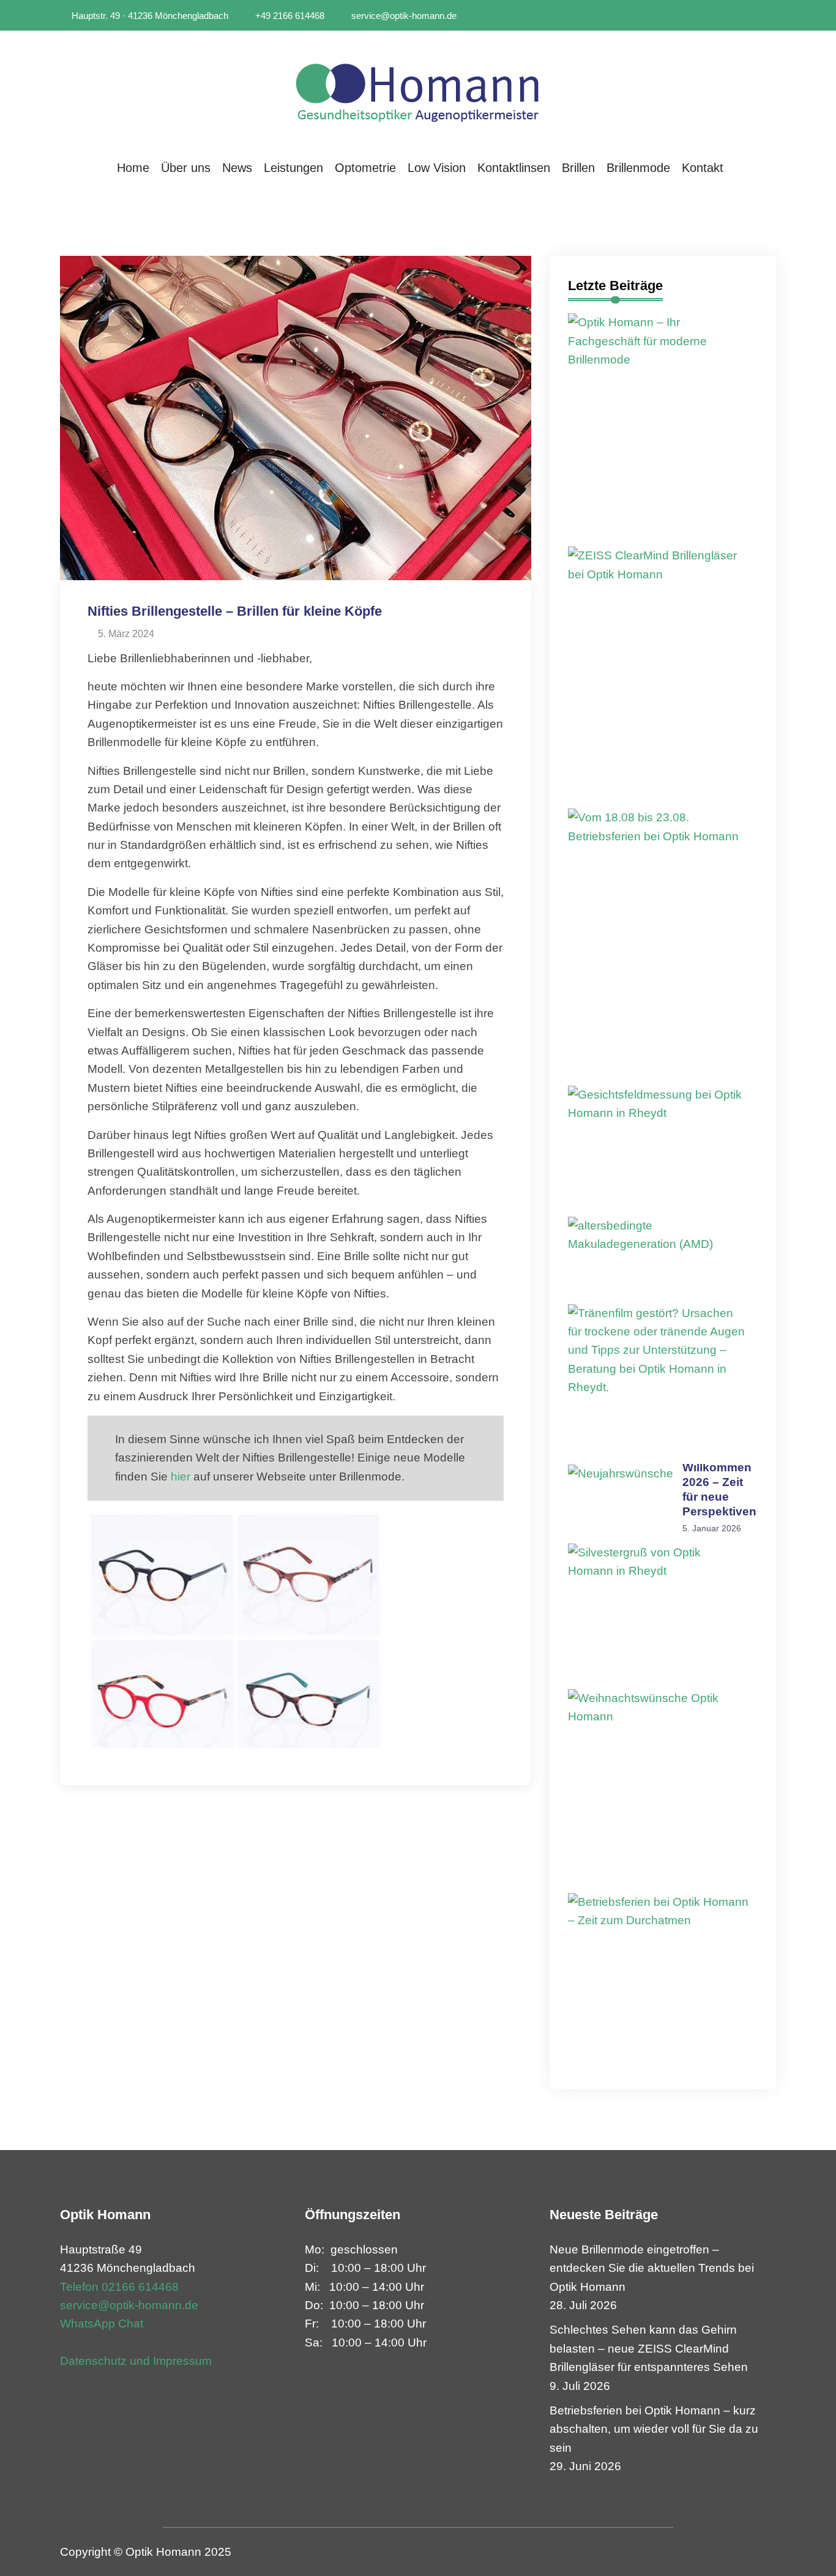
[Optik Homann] (418, 89)
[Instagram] (772, 16)
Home (133, 168)
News (237, 168)
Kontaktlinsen (514, 168)
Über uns (186, 168)
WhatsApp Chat (102, 2324)
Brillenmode (638, 168)
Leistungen (293, 168)
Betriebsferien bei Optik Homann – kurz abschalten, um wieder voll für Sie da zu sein (654, 2429)
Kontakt (703, 168)
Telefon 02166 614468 (119, 2287)
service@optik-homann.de (403, 16)
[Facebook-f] (756, 16)
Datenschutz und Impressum (136, 2361)
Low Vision (437, 168)
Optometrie (365, 168)
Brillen (578, 168)
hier (181, 1477)
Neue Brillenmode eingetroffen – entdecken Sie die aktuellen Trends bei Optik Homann (652, 2268)
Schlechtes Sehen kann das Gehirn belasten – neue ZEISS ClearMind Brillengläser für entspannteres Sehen (649, 2348)
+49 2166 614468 (289, 16)
